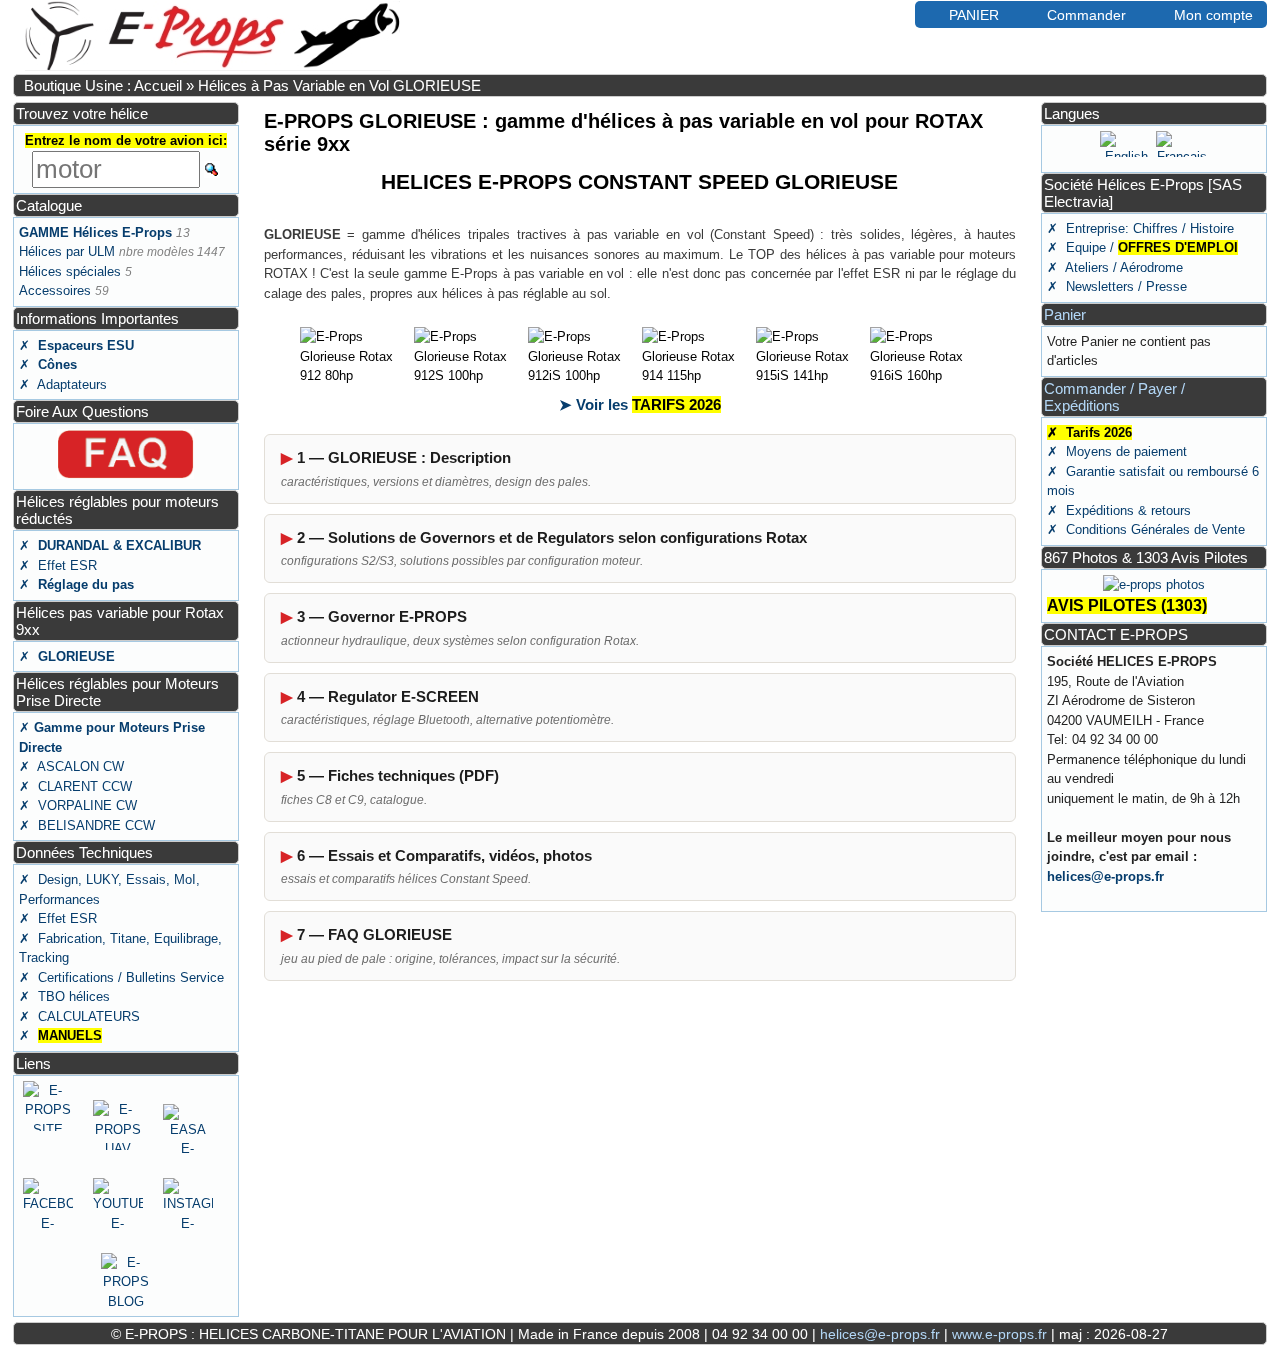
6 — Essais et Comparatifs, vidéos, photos (444, 855)
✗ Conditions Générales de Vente (1146, 529)
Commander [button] (1086, 15)
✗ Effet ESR (58, 565)
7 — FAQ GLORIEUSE (374, 934)
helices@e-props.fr (1105, 876)
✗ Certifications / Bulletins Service (121, 977)
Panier (1065, 314)
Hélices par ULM (67, 251)
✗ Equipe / (1142, 247)
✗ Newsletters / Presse (1117, 286)
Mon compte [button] (1213, 15)
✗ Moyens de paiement (1117, 451)
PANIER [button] (974, 15)
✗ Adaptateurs (63, 384)
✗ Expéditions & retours (1119, 510)
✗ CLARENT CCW (75, 786)
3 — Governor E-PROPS (382, 616)
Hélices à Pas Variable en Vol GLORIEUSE (339, 85)
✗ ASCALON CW (71, 766)
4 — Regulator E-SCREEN (388, 696)
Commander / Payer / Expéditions (1114, 397)
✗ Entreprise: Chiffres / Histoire (1140, 228)
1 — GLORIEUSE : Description (404, 457)
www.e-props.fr (999, 1334)
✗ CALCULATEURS (79, 1016)
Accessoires (55, 290)
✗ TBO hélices (64, 996)
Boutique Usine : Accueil (103, 85)
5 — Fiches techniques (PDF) (398, 775)
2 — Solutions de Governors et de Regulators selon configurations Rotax (552, 537)
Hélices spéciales (70, 271)
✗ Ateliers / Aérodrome (1115, 267)
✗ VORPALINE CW (78, 805)
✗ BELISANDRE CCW (87, 825)
